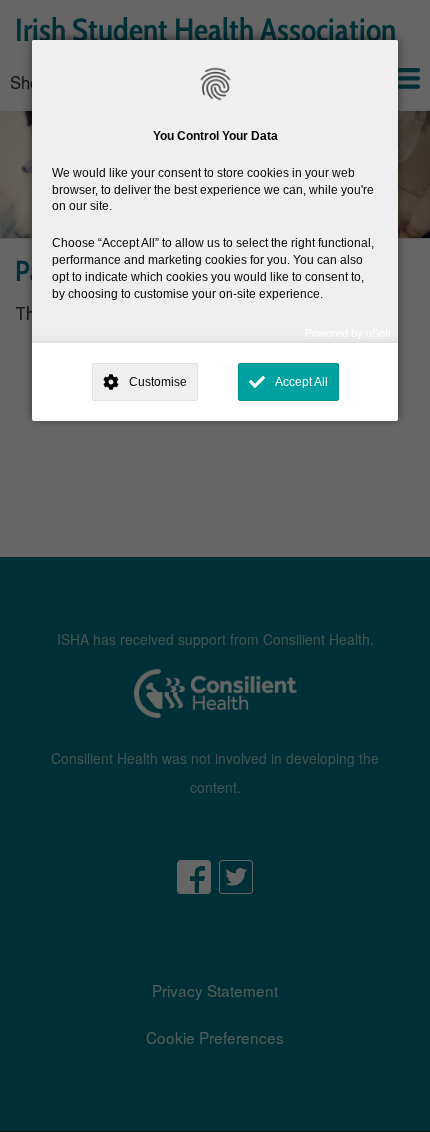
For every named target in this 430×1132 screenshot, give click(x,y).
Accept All (301, 382)
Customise (158, 382)
